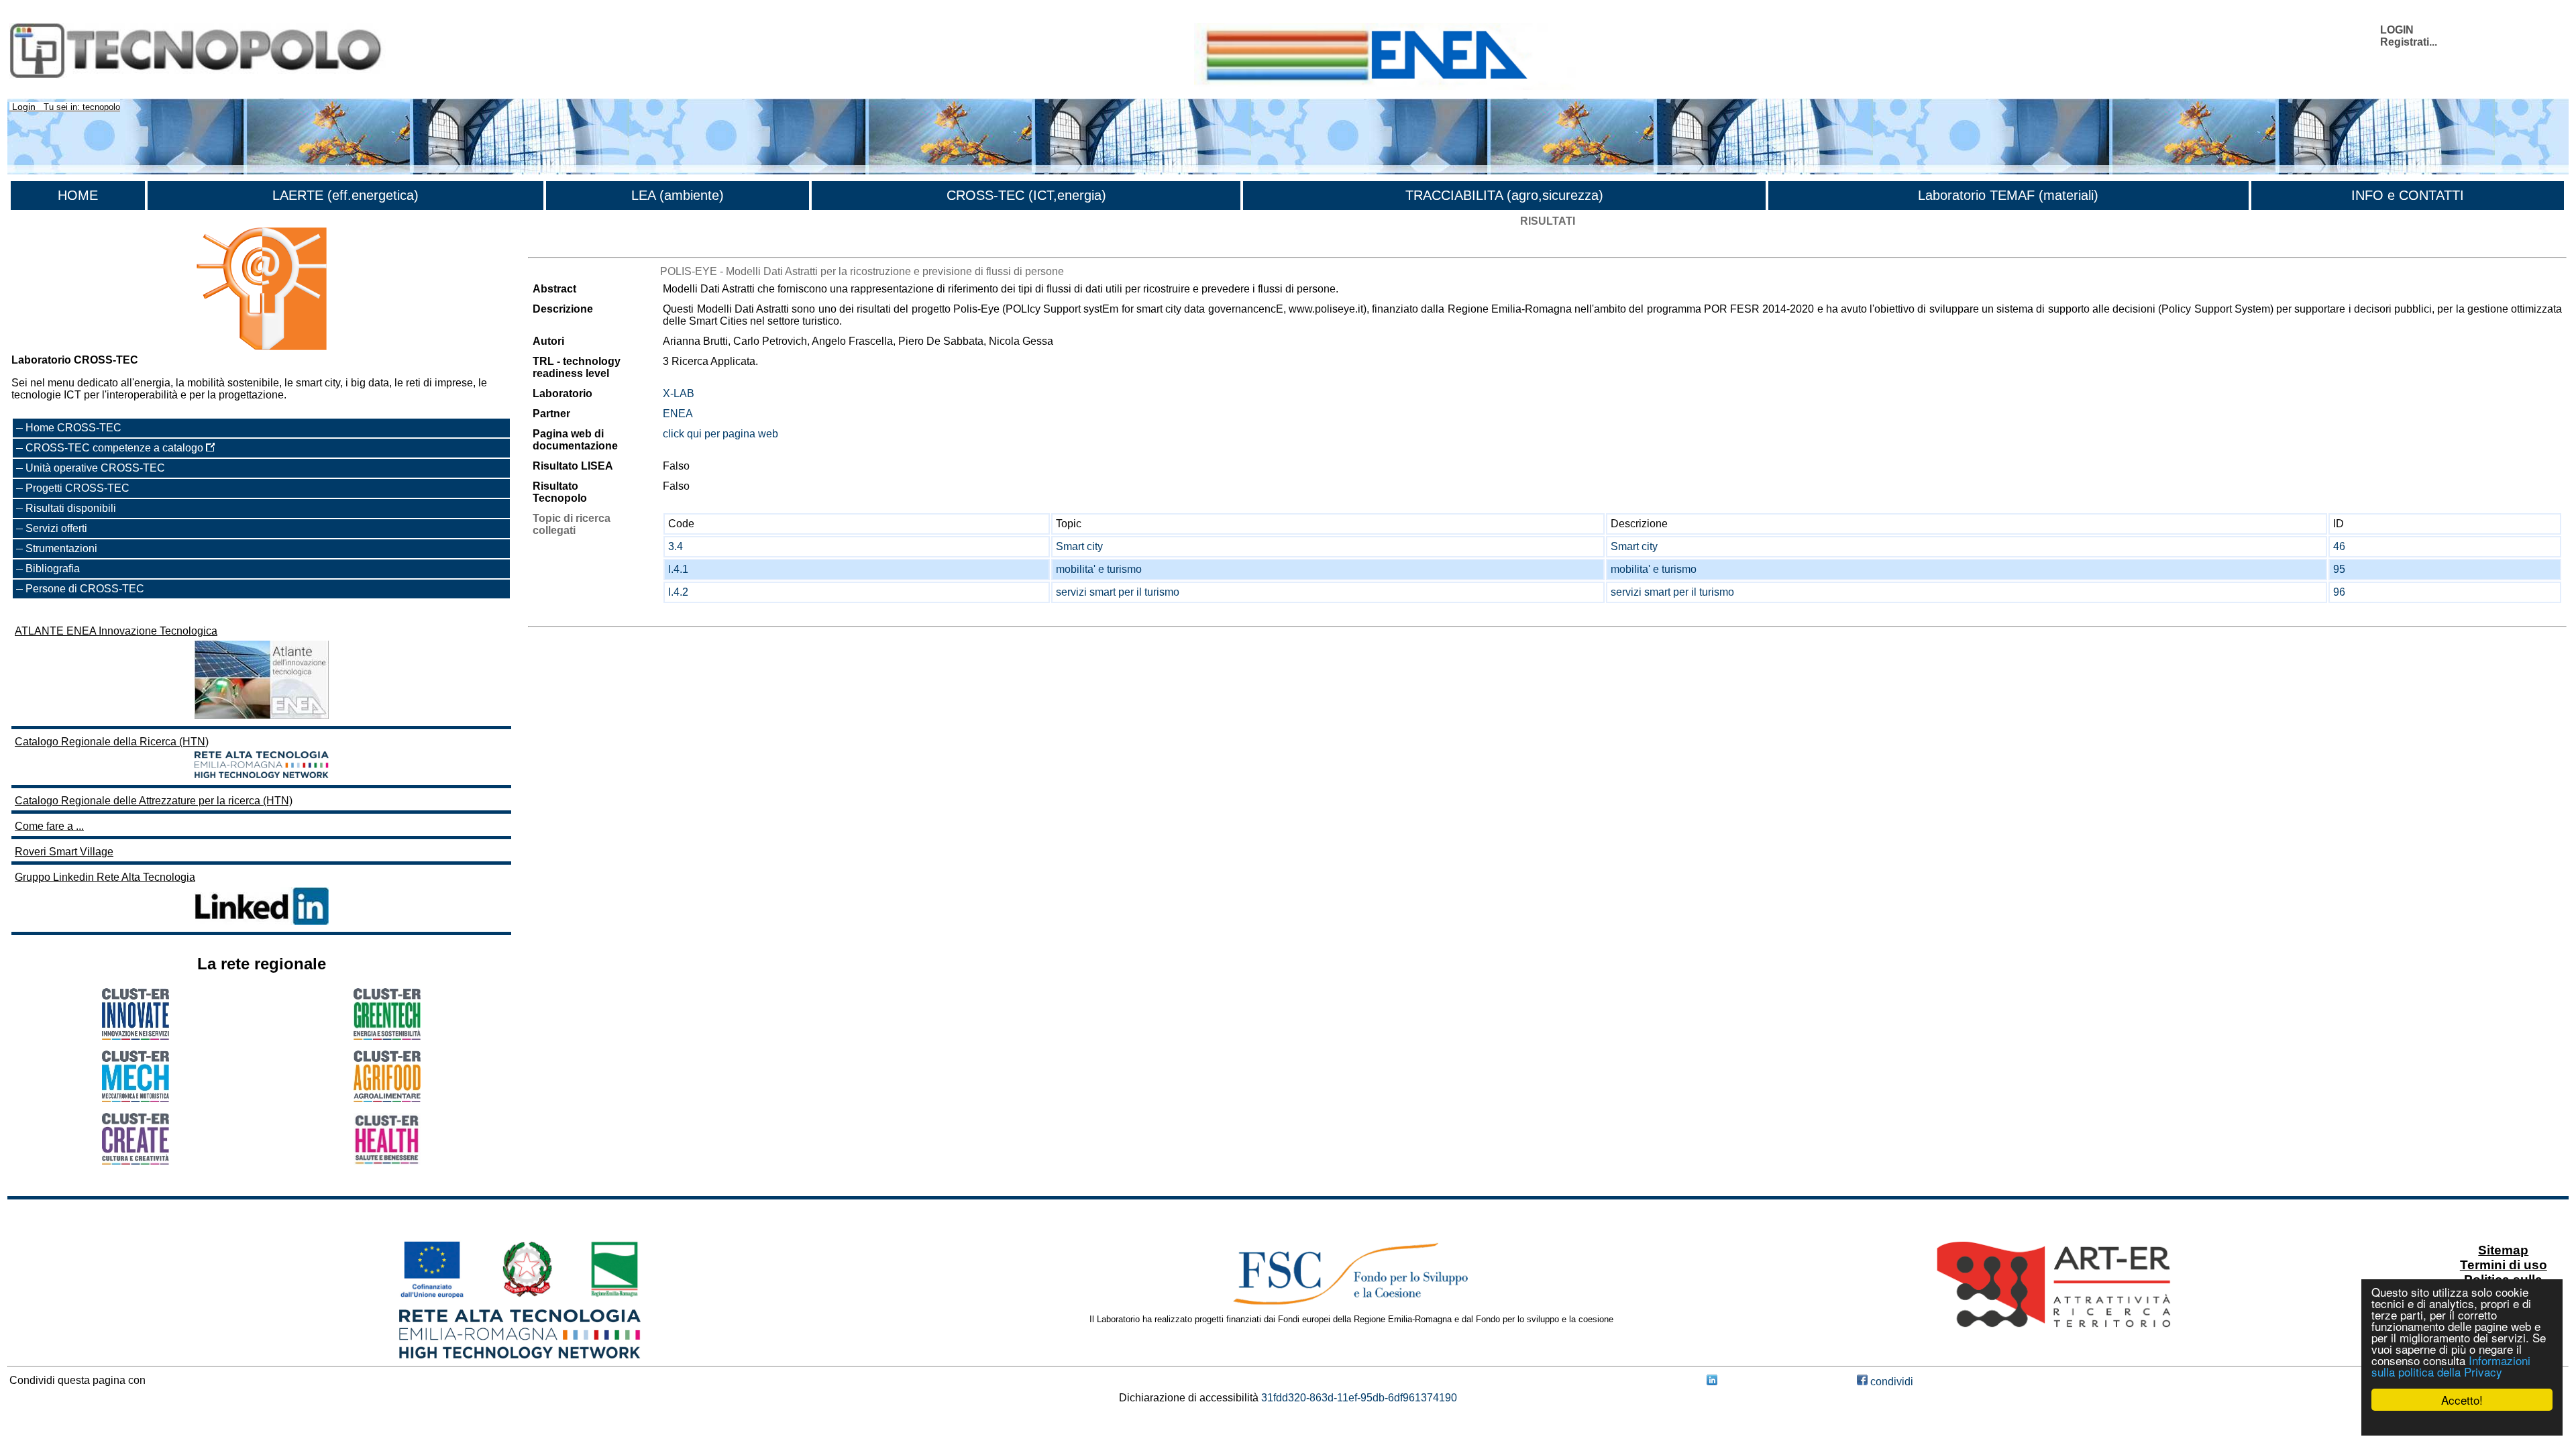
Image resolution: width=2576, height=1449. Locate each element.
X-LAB (679, 393)
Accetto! (2462, 1400)
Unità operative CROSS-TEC (95, 468)
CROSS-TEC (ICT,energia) (1026, 195)
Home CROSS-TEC (73, 428)
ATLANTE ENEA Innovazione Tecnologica (116, 631)
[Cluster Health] (387, 1162)
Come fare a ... (49, 826)
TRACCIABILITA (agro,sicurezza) (1504, 195)
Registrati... (2409, 42)
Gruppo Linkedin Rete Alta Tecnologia (105, 877)
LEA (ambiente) (678, 195)
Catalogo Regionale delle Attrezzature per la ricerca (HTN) (154, 801)
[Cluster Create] (136, 1161)
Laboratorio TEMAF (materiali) (2008, 195)
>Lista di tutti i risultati (579, 245)
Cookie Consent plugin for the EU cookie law (2462, 1423)
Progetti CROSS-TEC (77, 488)
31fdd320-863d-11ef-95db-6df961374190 (1359, 1398)
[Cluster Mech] (136, 1098)
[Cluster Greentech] (387, 1036)
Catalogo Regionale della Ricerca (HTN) (112, 742)
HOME (78, 195)
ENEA (678, 414)
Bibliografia (53, 569)
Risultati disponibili (71, 508)
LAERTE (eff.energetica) (345, 195)
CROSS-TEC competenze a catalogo (116, 448)
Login (24, 107)
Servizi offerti (56, 528)
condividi (1890, 1382)
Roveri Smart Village (64, 852)
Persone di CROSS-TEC (85, 589)
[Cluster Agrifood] (387, 1098)
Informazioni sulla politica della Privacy (2451, 1366)
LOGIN (2397, 30)
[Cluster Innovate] (136, 1036)
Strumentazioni (61, 548)
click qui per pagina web (720, 434)
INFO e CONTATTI (2408, 195)
